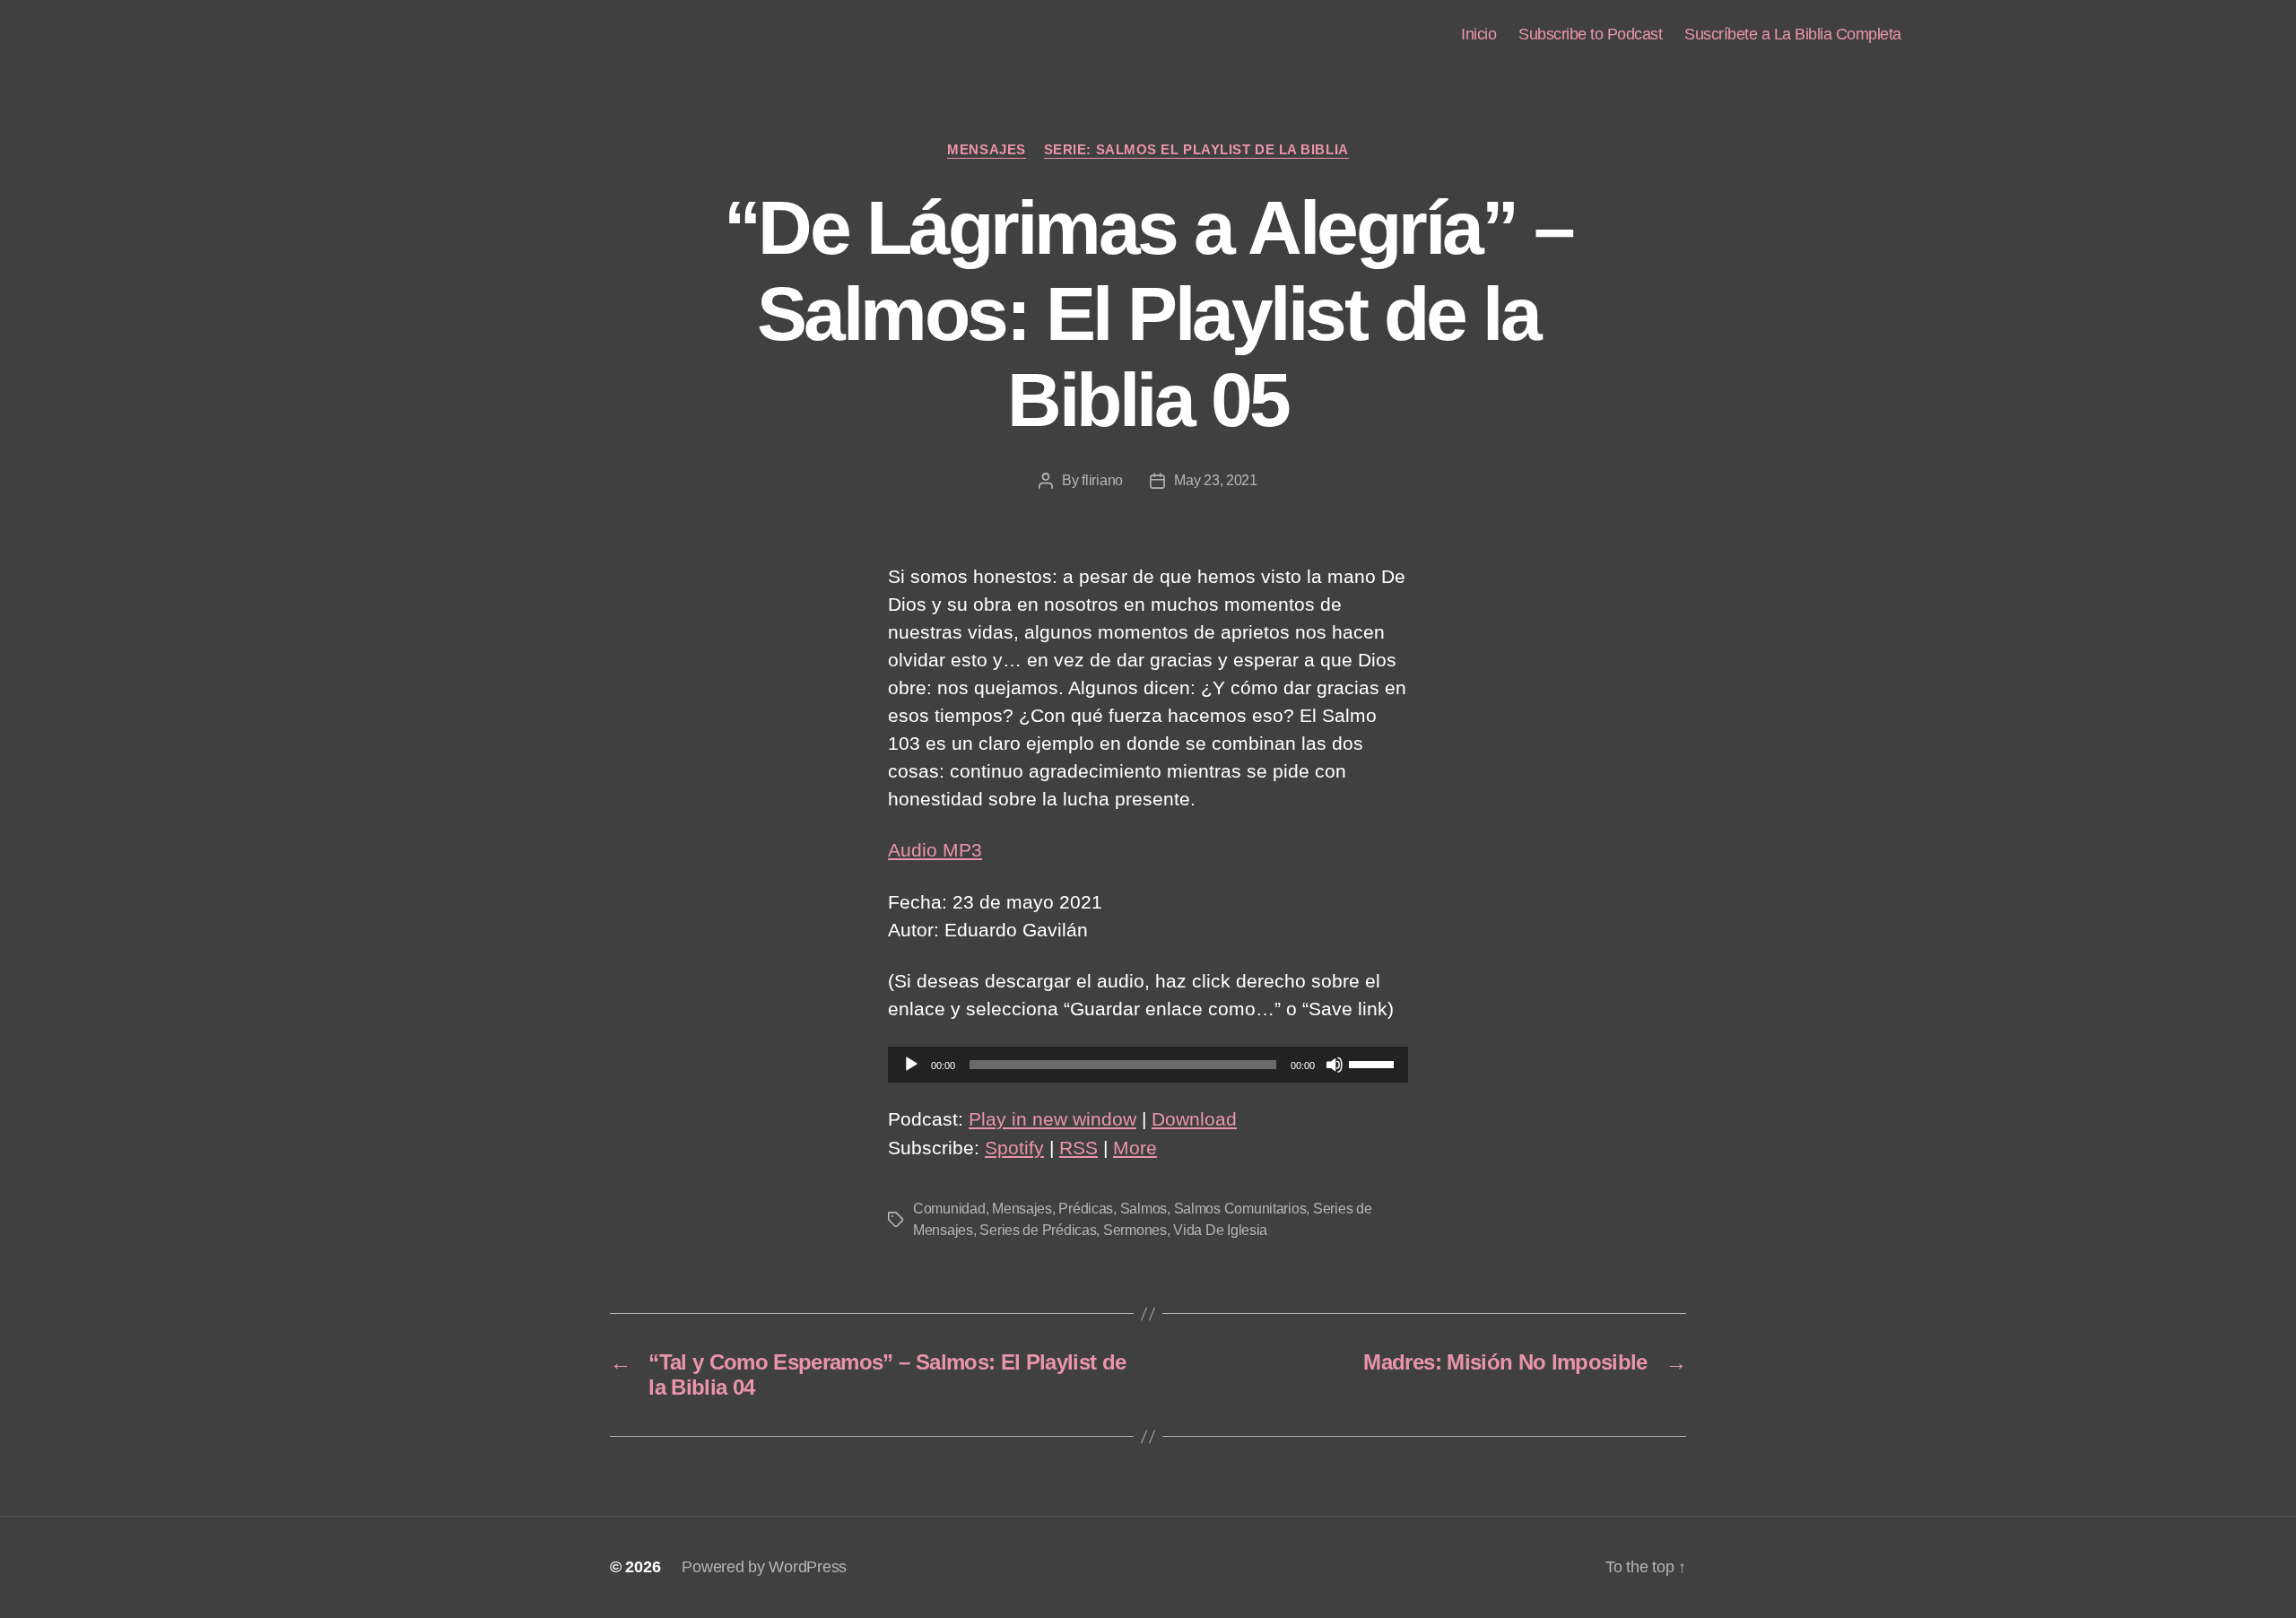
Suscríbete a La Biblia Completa (1793, 34)
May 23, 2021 (1216, 480)
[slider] (1374, 1063)
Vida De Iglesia (1220, 1230)
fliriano (1102, 480)
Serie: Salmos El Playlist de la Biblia (1196, 149)
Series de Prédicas (1038, 1230)
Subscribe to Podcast (1590, 34)
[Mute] (1335, 1065)
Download (1194, 1119)
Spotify (1014, 1148)
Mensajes (986, 149)
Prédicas (1086, 1209)
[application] (1148, 1065)
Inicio (1478, 34)
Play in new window (1052, 1119)
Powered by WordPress (764, 1567)
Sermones (1135, 1230)
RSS (1078, 1148)
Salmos (1144, 1209)
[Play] (911, 1065)
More (1135, 1148)
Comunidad (949, 1209)
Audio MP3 (935, 850)
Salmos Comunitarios (1240, 1209)
